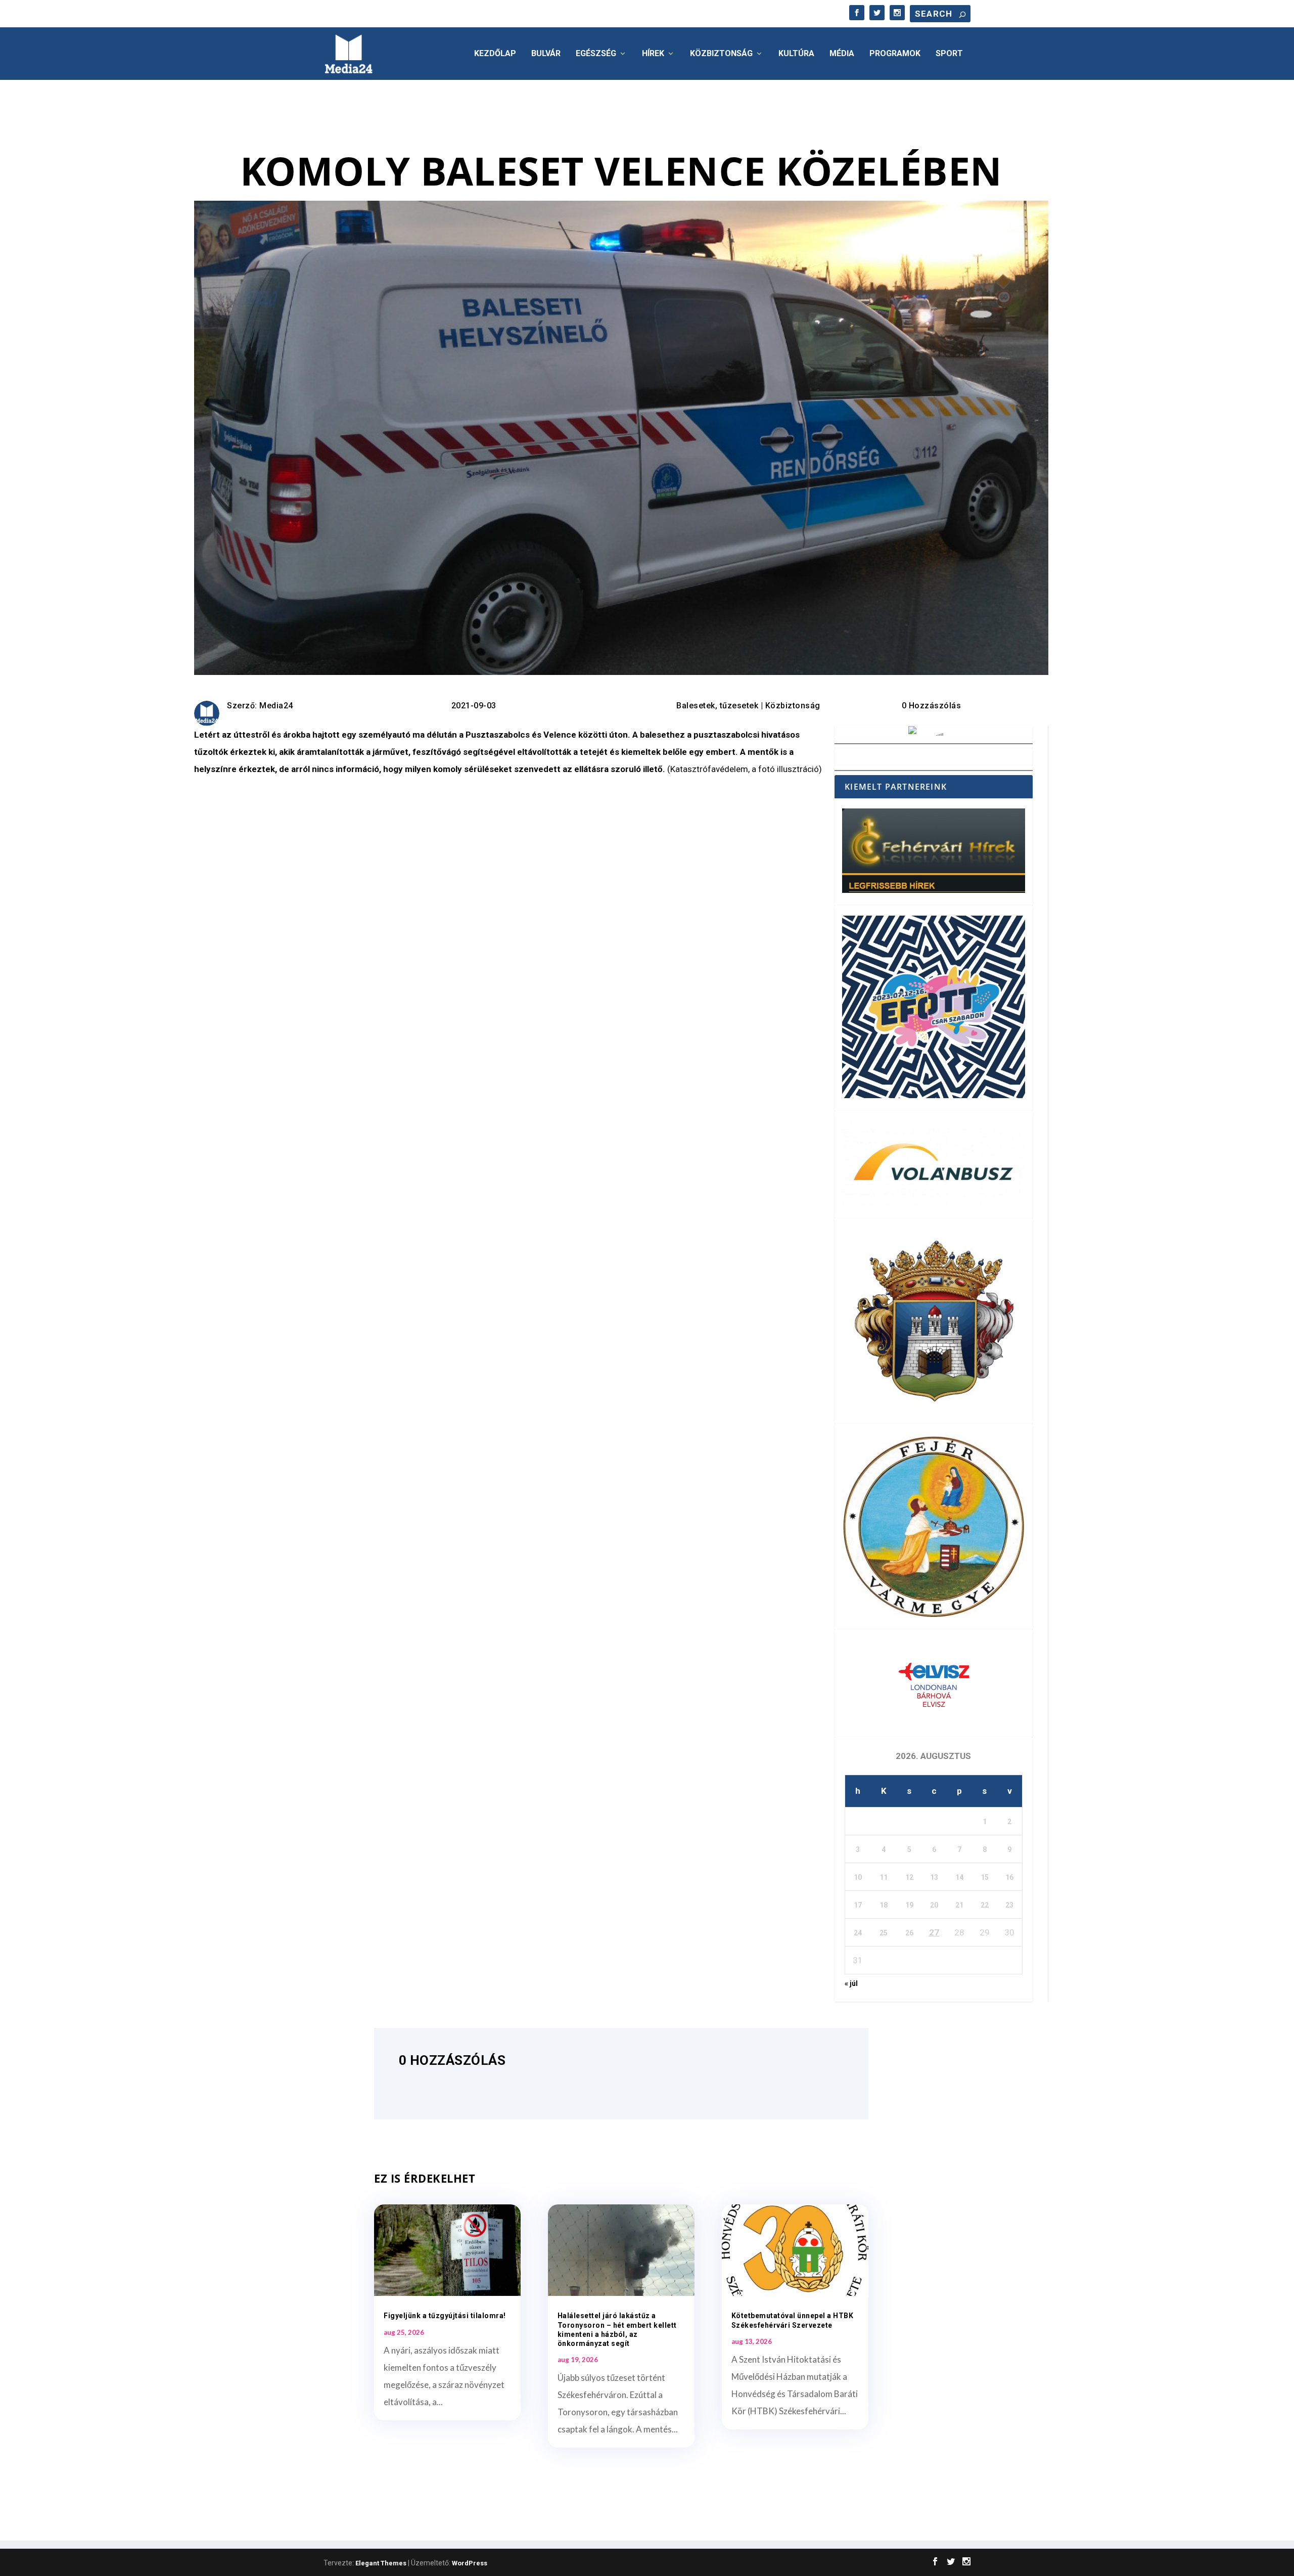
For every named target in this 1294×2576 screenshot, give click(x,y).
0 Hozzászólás (932, 706)
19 (909, 1905)
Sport (949, 54)
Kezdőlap (495, 54)
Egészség (596, 54)
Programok (895, 54)
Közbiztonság (721, 54)
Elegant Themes (381, 2563)
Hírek (653, 54)
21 (959, 1905)
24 (858, 1933)
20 (934, 1905)
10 (858, 1877)
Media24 (276, 706)
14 (959, 1877)
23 (1009, 1905)
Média (842, 54)
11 (884, 1877)
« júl (851, 1983)
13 (934, 1877)
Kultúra (796, 54)
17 (858, 1905)
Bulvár (546, 54)
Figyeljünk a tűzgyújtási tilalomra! (445, 2316)
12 (909, 1877)
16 (1009, 1877)
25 (884, 1933)
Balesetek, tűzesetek (717, 706)
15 (985, 1877)
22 (985, 1905)
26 (909, 1933)
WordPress (470, 2563)
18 (884, 1905)
